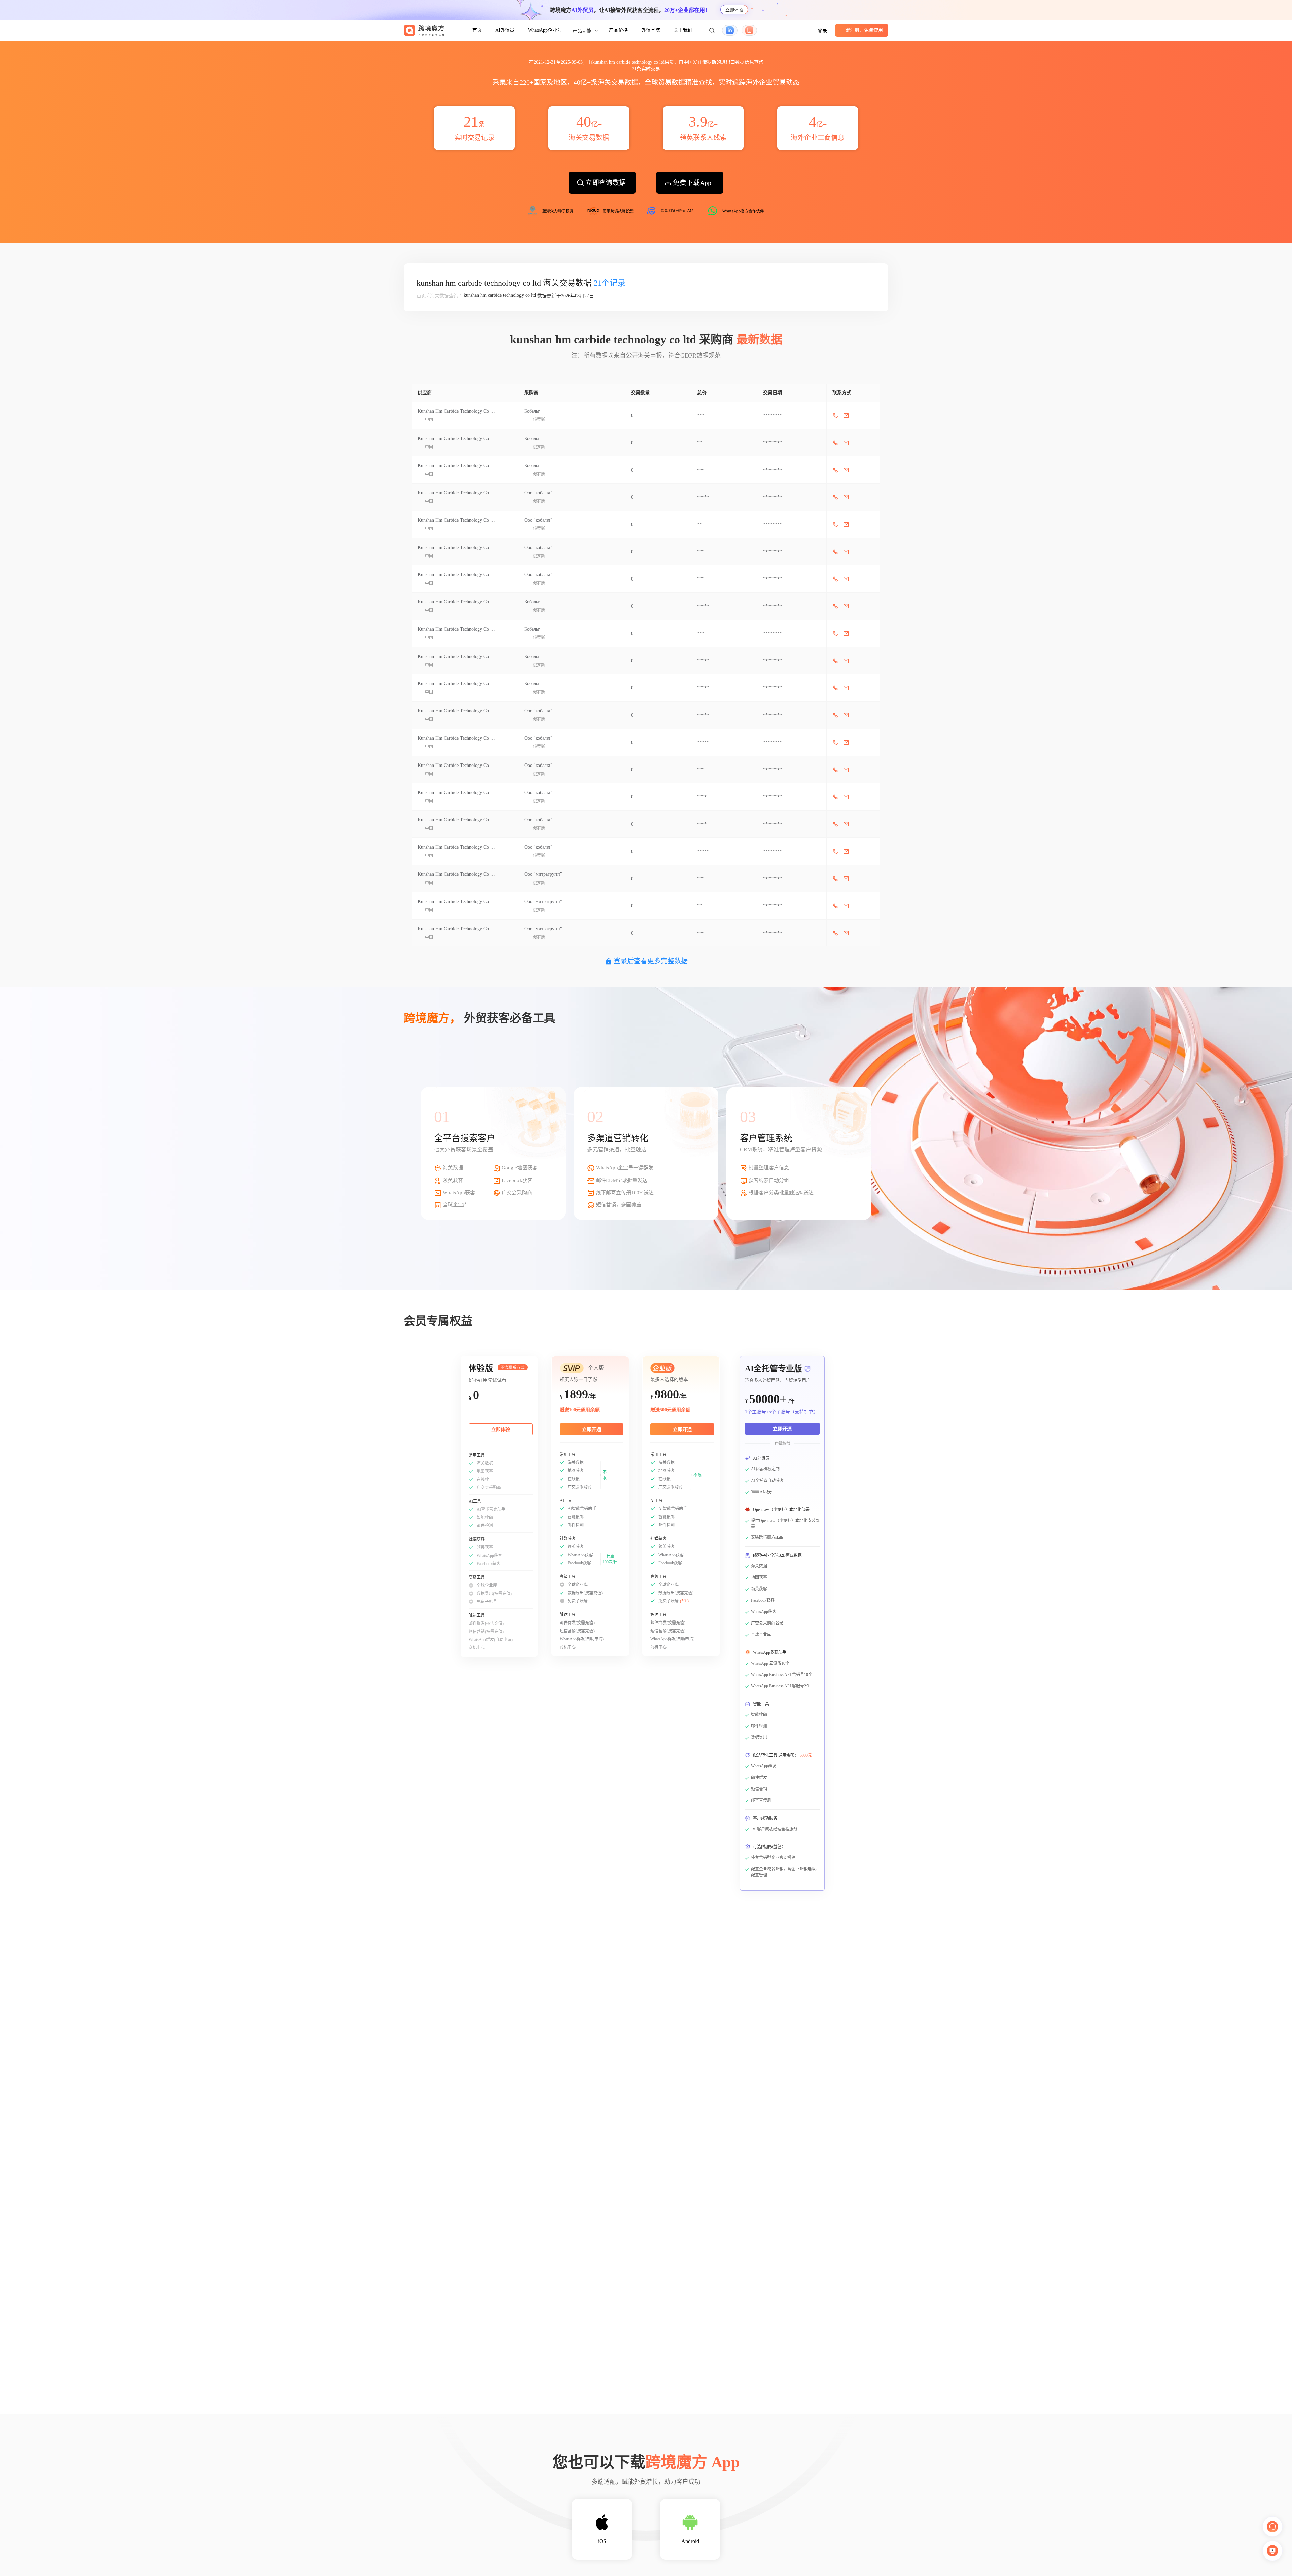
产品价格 (618, 30)
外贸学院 (651, 30)
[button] (712, 30)
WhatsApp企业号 (545, 30)
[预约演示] (1272, 2551)
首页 (477, 30)
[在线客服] (1272, 2527)
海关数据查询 (444, 296)
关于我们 (683, 30)
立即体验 (734, 10)
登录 (822, 31)
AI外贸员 (505, 30)
